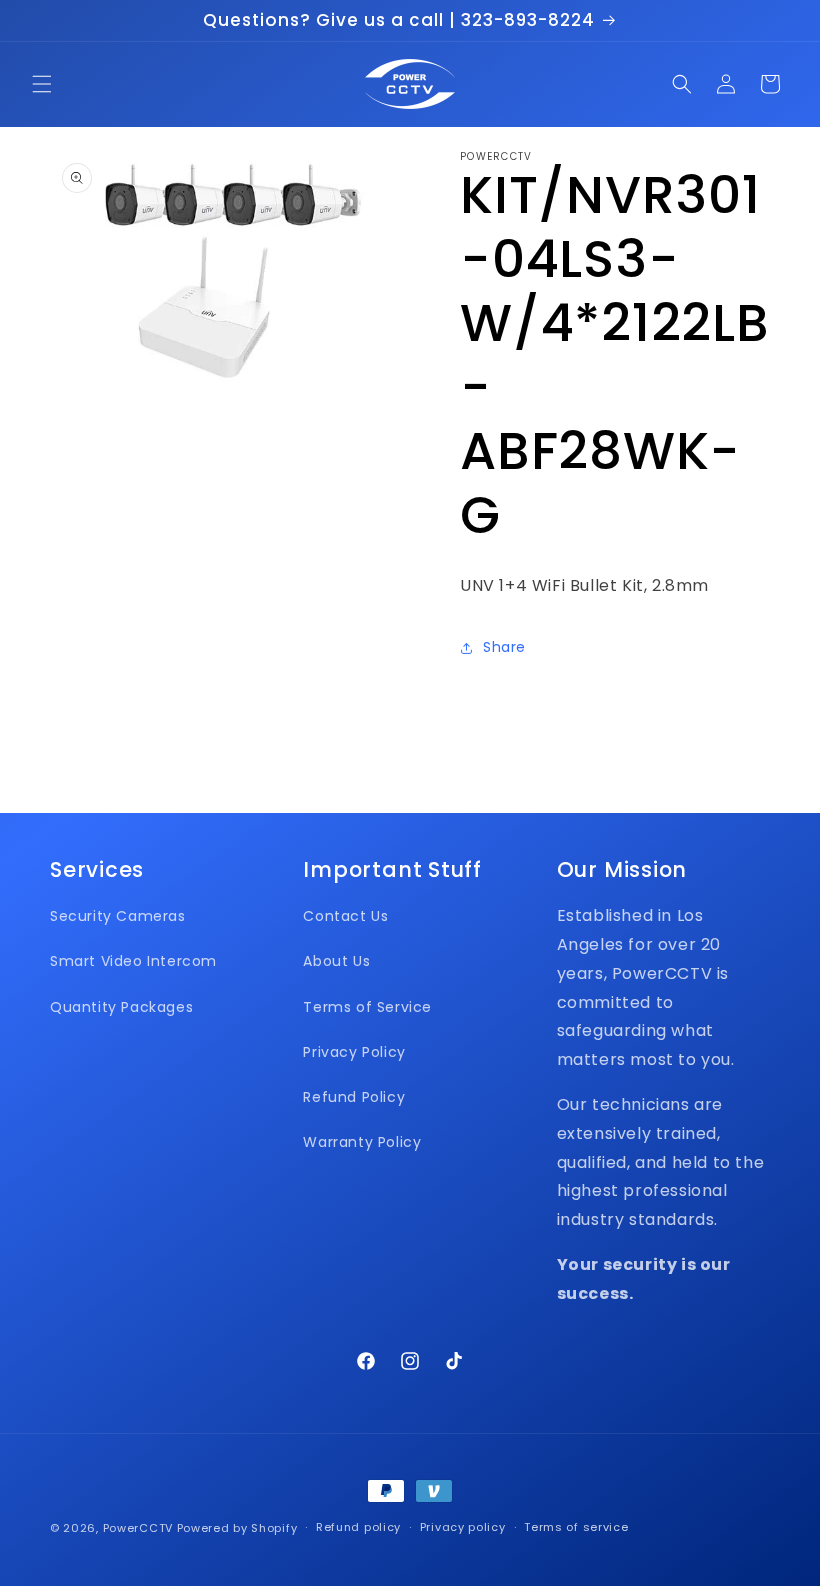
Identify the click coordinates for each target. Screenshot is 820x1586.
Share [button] (504, 647)
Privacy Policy (354, 1052)
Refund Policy (354, 1097)
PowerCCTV (138, 1528)
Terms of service (576, 1527)
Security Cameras (118, 916)
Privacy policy (463, 1527)
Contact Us (345, 916)
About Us (336, 961)
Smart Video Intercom (133, 961)
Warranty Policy (362, 1142)
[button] (42, 84)
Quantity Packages (121, 1007)
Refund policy (358, 1527)
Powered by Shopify (237, 1528)
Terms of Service (367, 1007)
